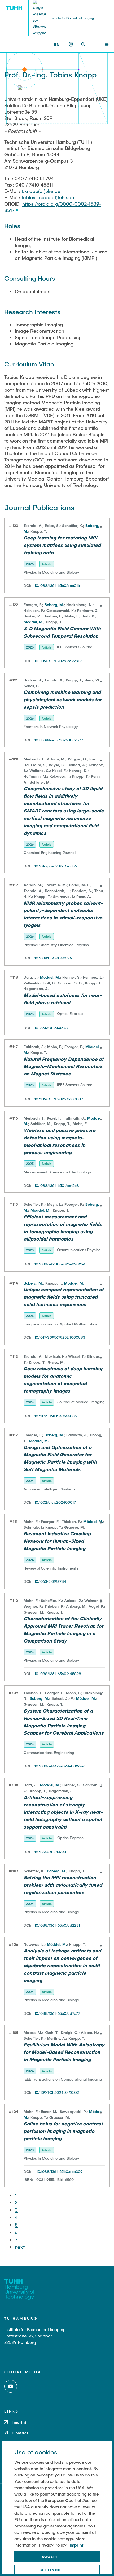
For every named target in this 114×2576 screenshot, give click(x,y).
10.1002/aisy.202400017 (55, 1502)
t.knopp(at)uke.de (40, 191)
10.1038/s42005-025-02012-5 (60, 1264)
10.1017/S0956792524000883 (60, 1337)
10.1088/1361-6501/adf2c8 (57, 1185)
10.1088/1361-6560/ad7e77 (57, 2013)
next (20, 2247)
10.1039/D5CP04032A (53, 958)
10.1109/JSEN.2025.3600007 (59, 1099)
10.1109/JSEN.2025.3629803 (58, 661)
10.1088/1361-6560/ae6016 (57, 585)
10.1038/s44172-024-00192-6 (60, 1766)
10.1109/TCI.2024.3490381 (57, 2092)
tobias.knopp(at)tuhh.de (48, 197)
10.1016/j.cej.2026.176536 (56, 866)
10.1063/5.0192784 (50, 1581)
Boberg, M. (54, 605)
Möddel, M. (34, 622)
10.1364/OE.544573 (51, 1028)
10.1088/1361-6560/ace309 (59, 2171)
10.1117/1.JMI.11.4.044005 (56, 1416)
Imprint (76, 2545)
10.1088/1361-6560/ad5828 (58, 1674)
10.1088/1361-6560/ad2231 (57, 1925)
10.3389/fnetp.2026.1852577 (59, 740)
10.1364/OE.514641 (50, 1852)
